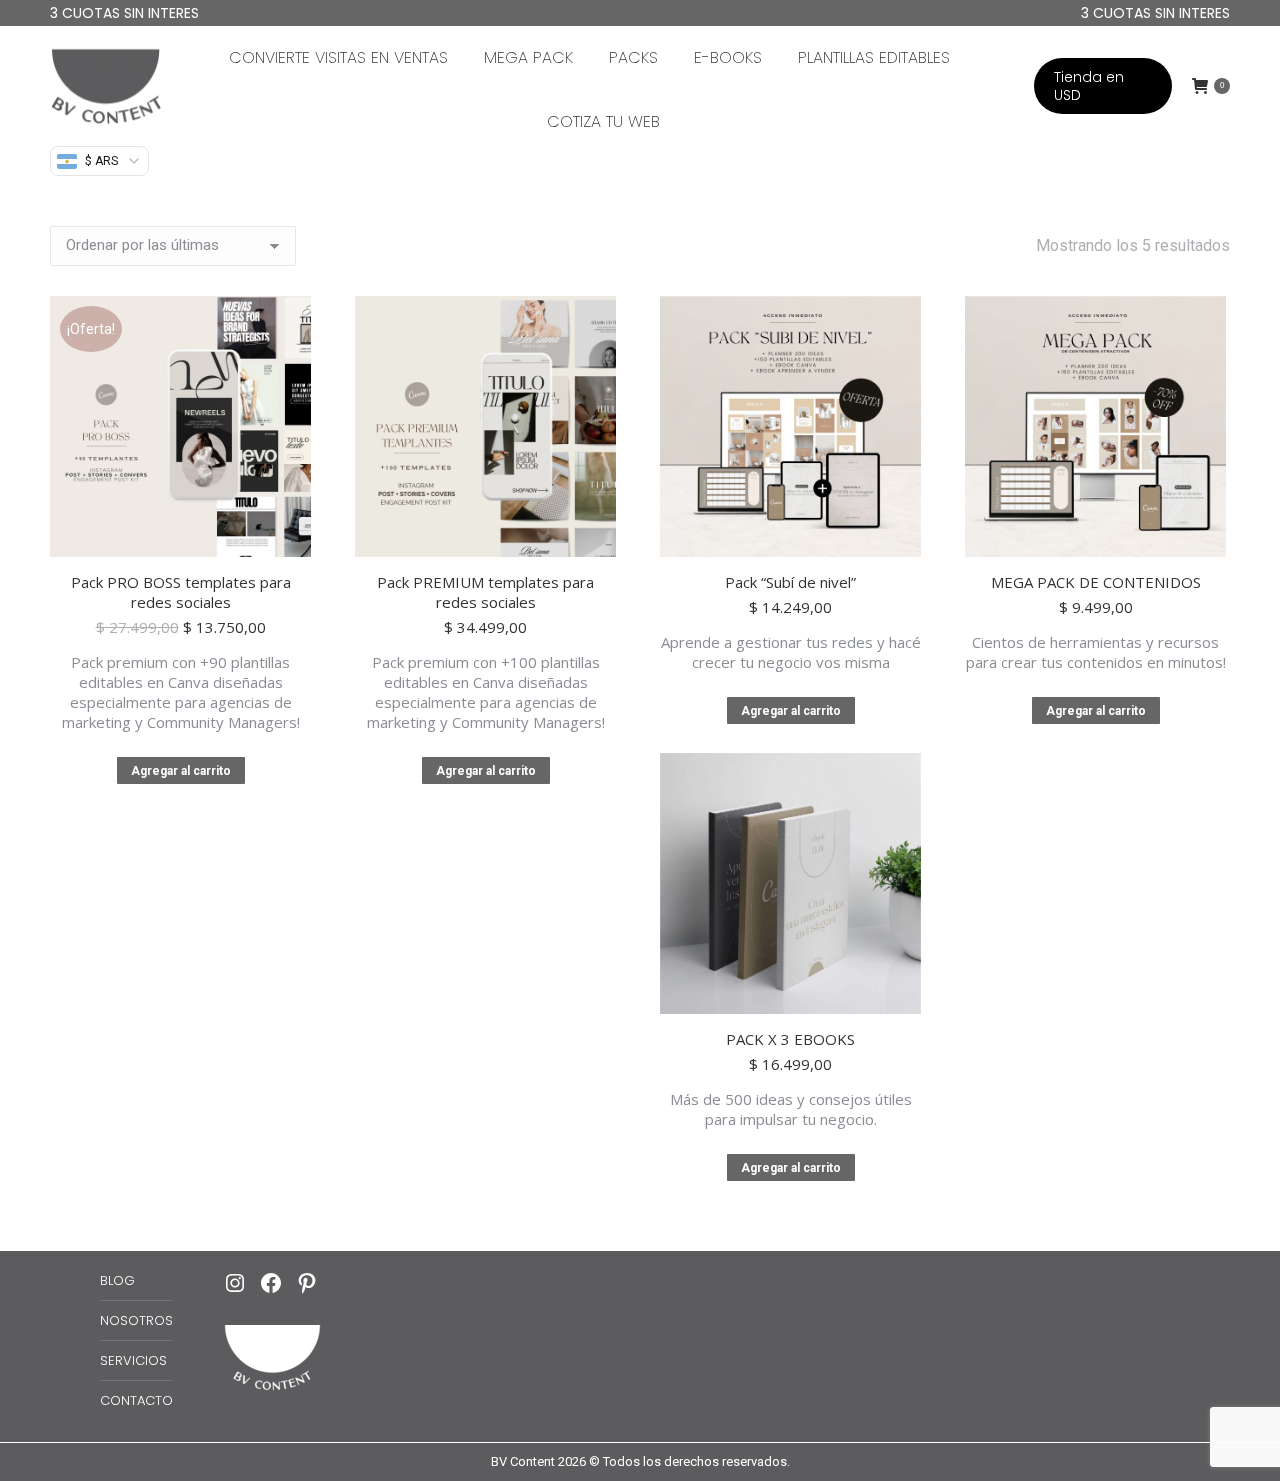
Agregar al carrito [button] (181, 771)
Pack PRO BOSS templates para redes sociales (181, 592)
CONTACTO (136, 1400)
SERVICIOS (133, 1360)
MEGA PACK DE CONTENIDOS (1096, 582)
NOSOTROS (136, 1320)
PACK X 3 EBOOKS (790, 1039)
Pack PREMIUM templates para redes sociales (485, 592)
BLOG (117, 1280)
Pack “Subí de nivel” (790, 582)
